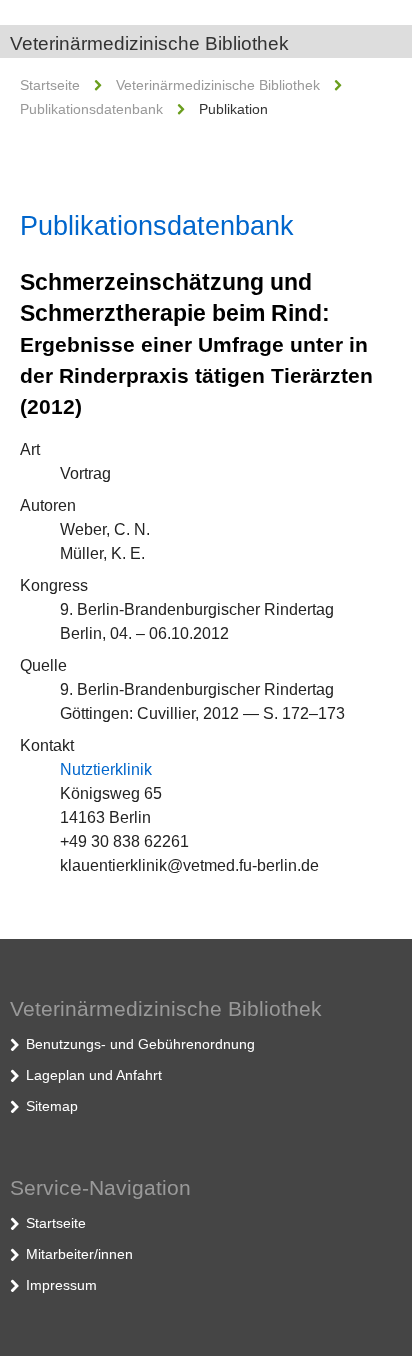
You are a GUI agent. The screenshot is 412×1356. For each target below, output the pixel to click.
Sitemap (52, 1106)
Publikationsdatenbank (91, 109)
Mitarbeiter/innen (79, 1254)
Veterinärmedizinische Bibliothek (149, 43)
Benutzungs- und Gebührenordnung (140, 1044)
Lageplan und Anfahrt (94, 1075)
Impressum (61, 1285)
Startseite (50, 85)
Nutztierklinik (106, 769)
